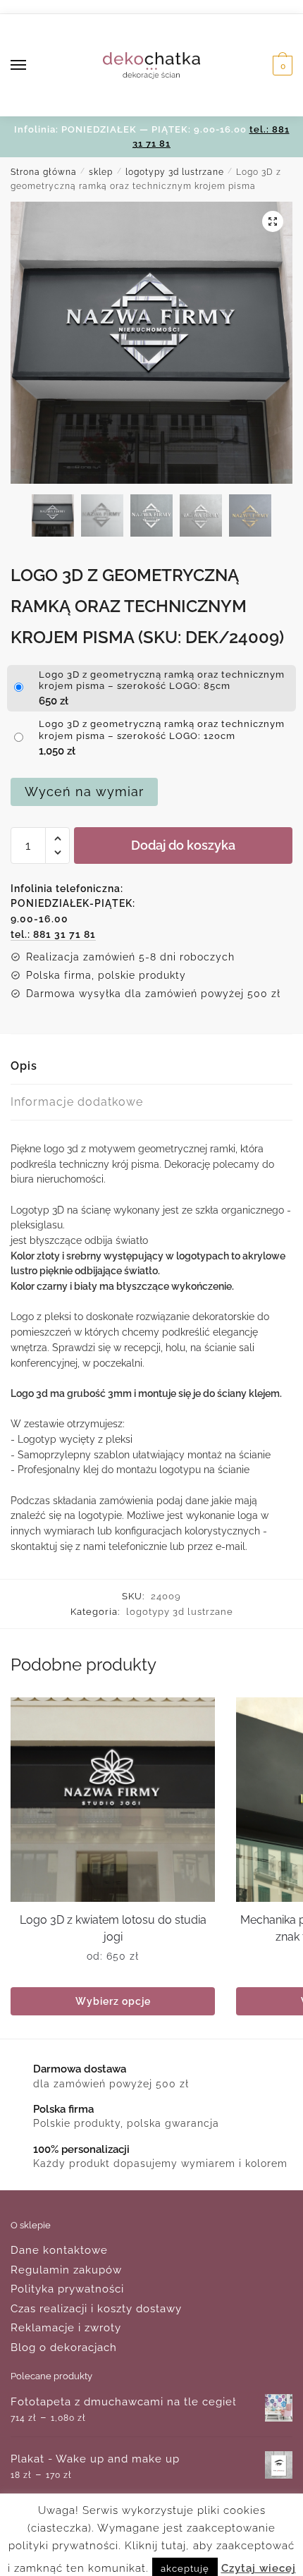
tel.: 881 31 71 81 (53, 934)
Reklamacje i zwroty (66, 2328)
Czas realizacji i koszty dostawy (96, 2309)
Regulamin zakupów (66, 2270)
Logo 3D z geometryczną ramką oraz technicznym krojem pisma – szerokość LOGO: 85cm (162, 680)
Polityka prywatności (67, 2289)
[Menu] (32, 66)
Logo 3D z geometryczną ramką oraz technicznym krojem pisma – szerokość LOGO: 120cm (162, 730)
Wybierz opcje (113, 2001)
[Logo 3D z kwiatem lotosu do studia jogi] (113, 1800)
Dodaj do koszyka (183, 845)
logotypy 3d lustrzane (175, 172)
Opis (24, 1066)
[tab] (151, 1067)
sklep (101, 172)
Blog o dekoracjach (64, 2348)
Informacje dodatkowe (77, 1102)
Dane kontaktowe (59, 2250)
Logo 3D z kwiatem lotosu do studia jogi (113, 1928)
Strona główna (44, 172)
